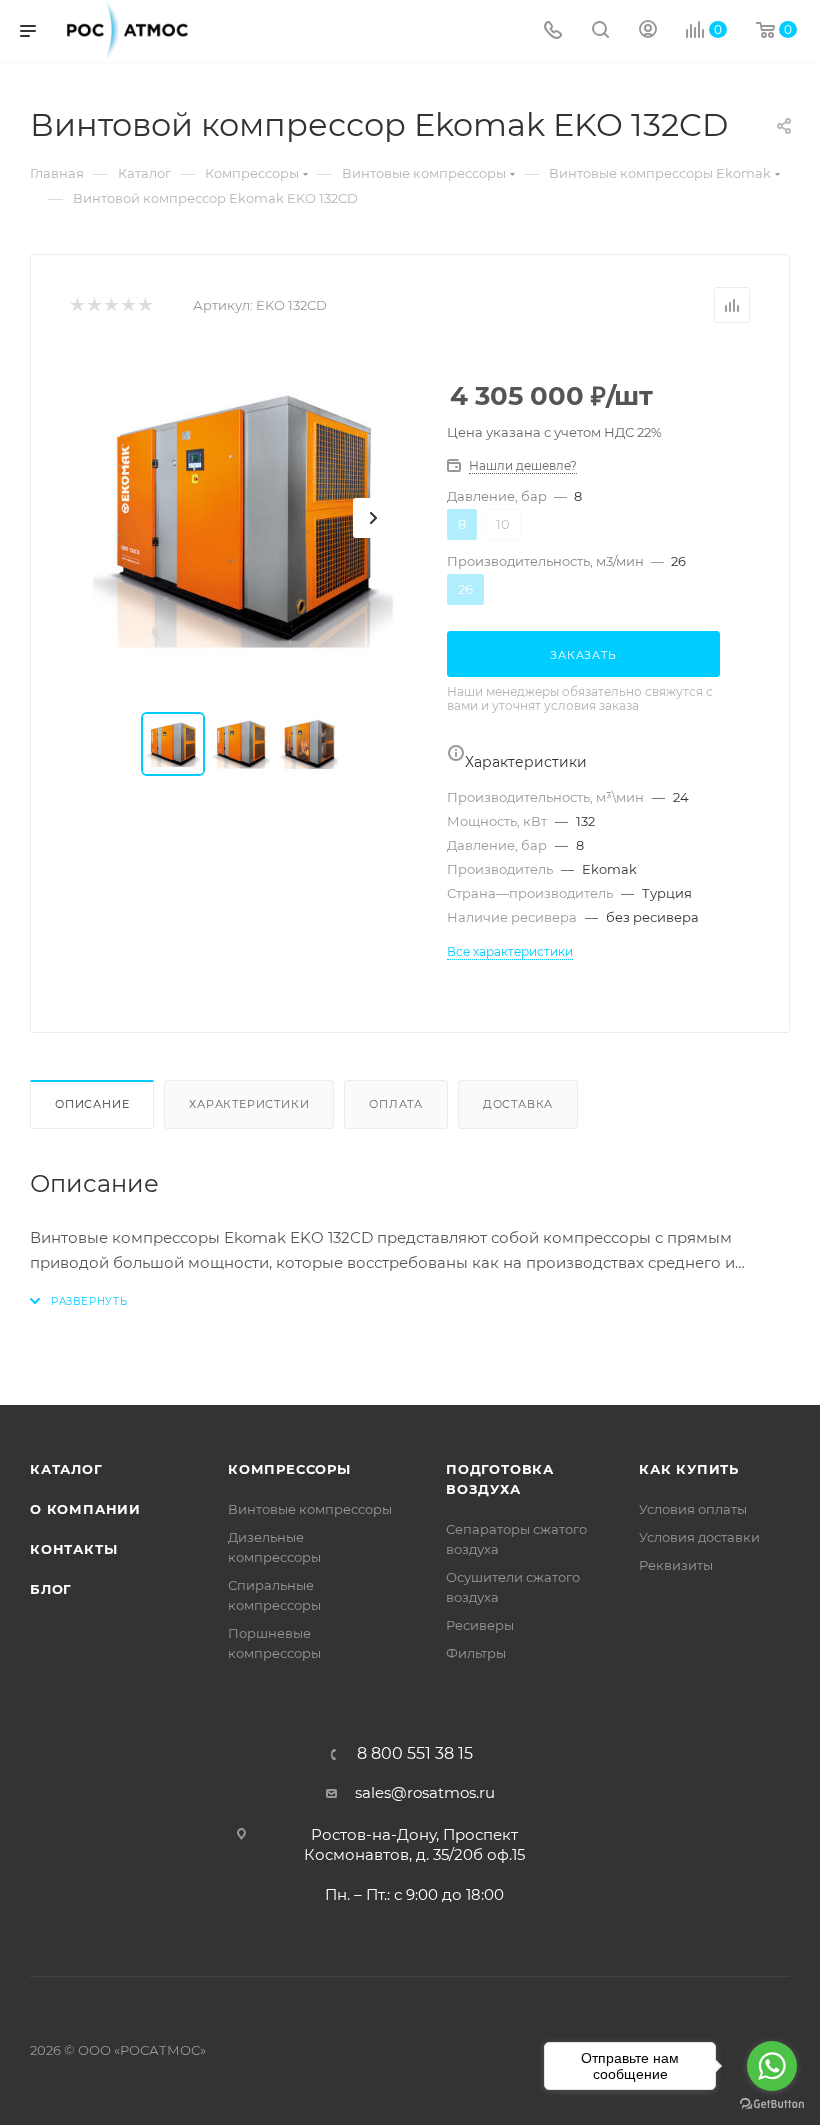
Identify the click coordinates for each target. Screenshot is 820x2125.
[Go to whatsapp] (772, 2066)
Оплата (396, 1104)
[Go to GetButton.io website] (772, 2104)
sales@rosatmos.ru (425, 1792)
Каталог (66, 1469)
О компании (85, 1509)
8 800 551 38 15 (415, 1754)
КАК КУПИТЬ (689, 1469)
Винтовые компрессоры (310, 1509)
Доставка (518, 1104)
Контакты (73, 1549)
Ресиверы (480, 1625)
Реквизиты (676, 1565)
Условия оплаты (693, 1509)
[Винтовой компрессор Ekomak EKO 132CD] (243, 518)
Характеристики (249, 1104)
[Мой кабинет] (648, 31)
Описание (92, 1104)
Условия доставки (699, 1537)
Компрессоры (289, 1469)
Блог (51, 1589)
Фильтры (476, 1653)
